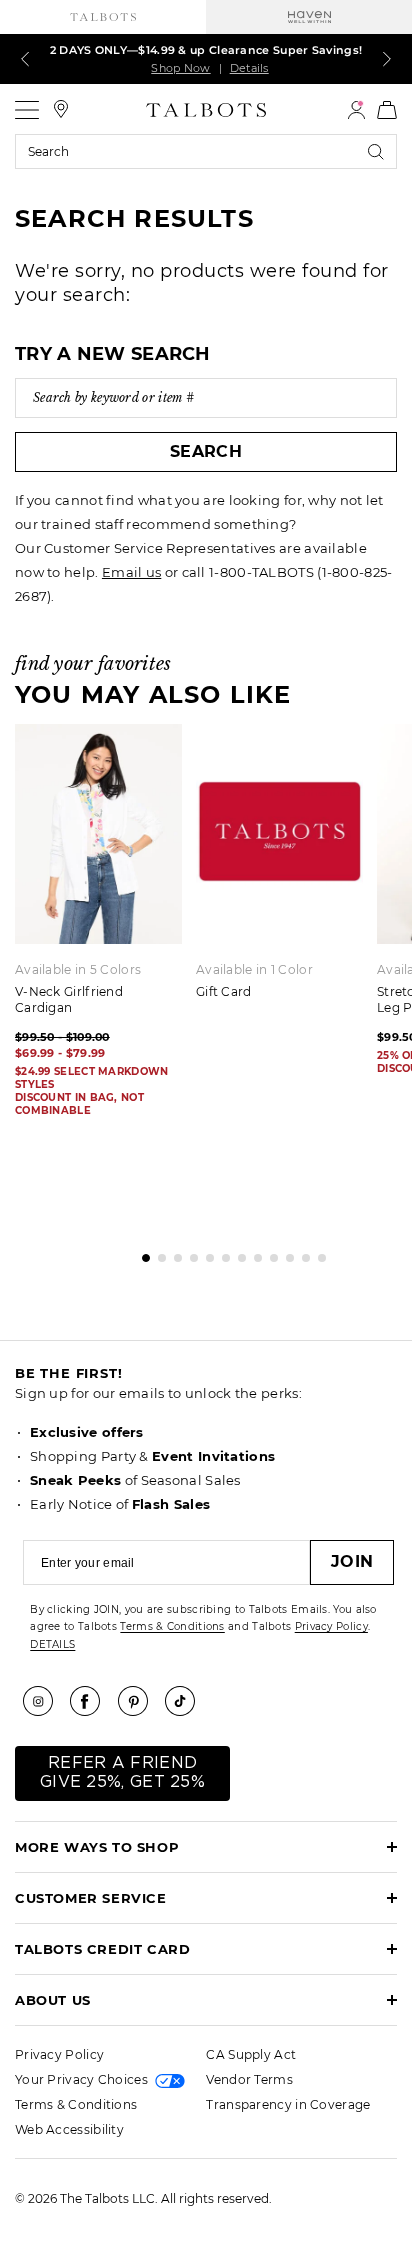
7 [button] (237, 1253)
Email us (131, 572)
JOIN (352, 1561)
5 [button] (205, 1253)
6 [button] (221, 1253)
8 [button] (253, 1253)
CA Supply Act (251, 2054)
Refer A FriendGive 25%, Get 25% (122, 1772)
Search (206, 451)
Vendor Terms (249, 2079)
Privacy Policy (331, 1626)
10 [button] (285, 1253)
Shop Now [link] (180, 68)
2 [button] (157, 1253)
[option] (286, 868)
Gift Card (224, 991)
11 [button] (301, 1253)
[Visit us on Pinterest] (140, 1701)
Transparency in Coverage (288, 2104)
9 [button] (269, 1253)
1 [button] (141, 1253)
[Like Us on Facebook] (92, 1701)
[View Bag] (387, 110)
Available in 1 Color (254, 969)
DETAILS (52, 1644)
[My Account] (356, 110)
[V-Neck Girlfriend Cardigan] (98, 834)
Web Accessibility (69, 2129)
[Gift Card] (279, 834)
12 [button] (317, 1253)
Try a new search (113, 354)
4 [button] (189, 1253)
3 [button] (173, 1253)
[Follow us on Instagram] (45, 1701)
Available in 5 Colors (78, 969)
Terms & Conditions (172, 1626)
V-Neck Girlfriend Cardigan (69, 999)
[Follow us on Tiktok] (187, 1701)
